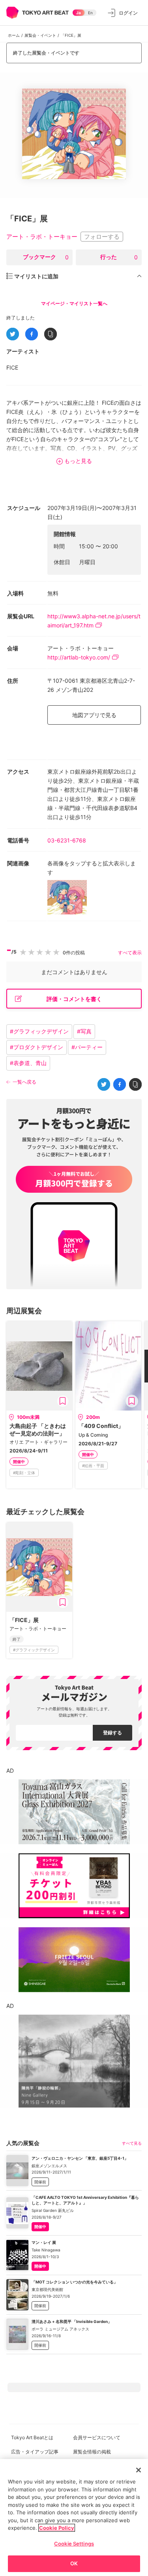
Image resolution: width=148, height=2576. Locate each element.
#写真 (84, 1031)
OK (74, 2563)
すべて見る (132, 2143)
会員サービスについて (97, 2437)
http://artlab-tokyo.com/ (79, 657)
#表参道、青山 (28, 1063)
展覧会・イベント (40, 35)
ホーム (14, 35)
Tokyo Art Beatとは (32, 2437)
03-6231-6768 (67, 840)
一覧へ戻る (24, 1082)
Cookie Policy (57, 2528)
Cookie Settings (74, 2544)
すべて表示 (130, 953)
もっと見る (78, 461)
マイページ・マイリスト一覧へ (74, 303)
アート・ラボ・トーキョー (42, 237)
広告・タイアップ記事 (35, 2452)
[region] (74, 2517)
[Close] (139, 2470)
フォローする (102, 237)
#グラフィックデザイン (39, 1031)
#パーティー (87, 1047)
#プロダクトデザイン (37, 1047)
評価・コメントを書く (74, 999)
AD (10, 1771)
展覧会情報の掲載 (92, 2452)
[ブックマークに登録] (63, 1401)
